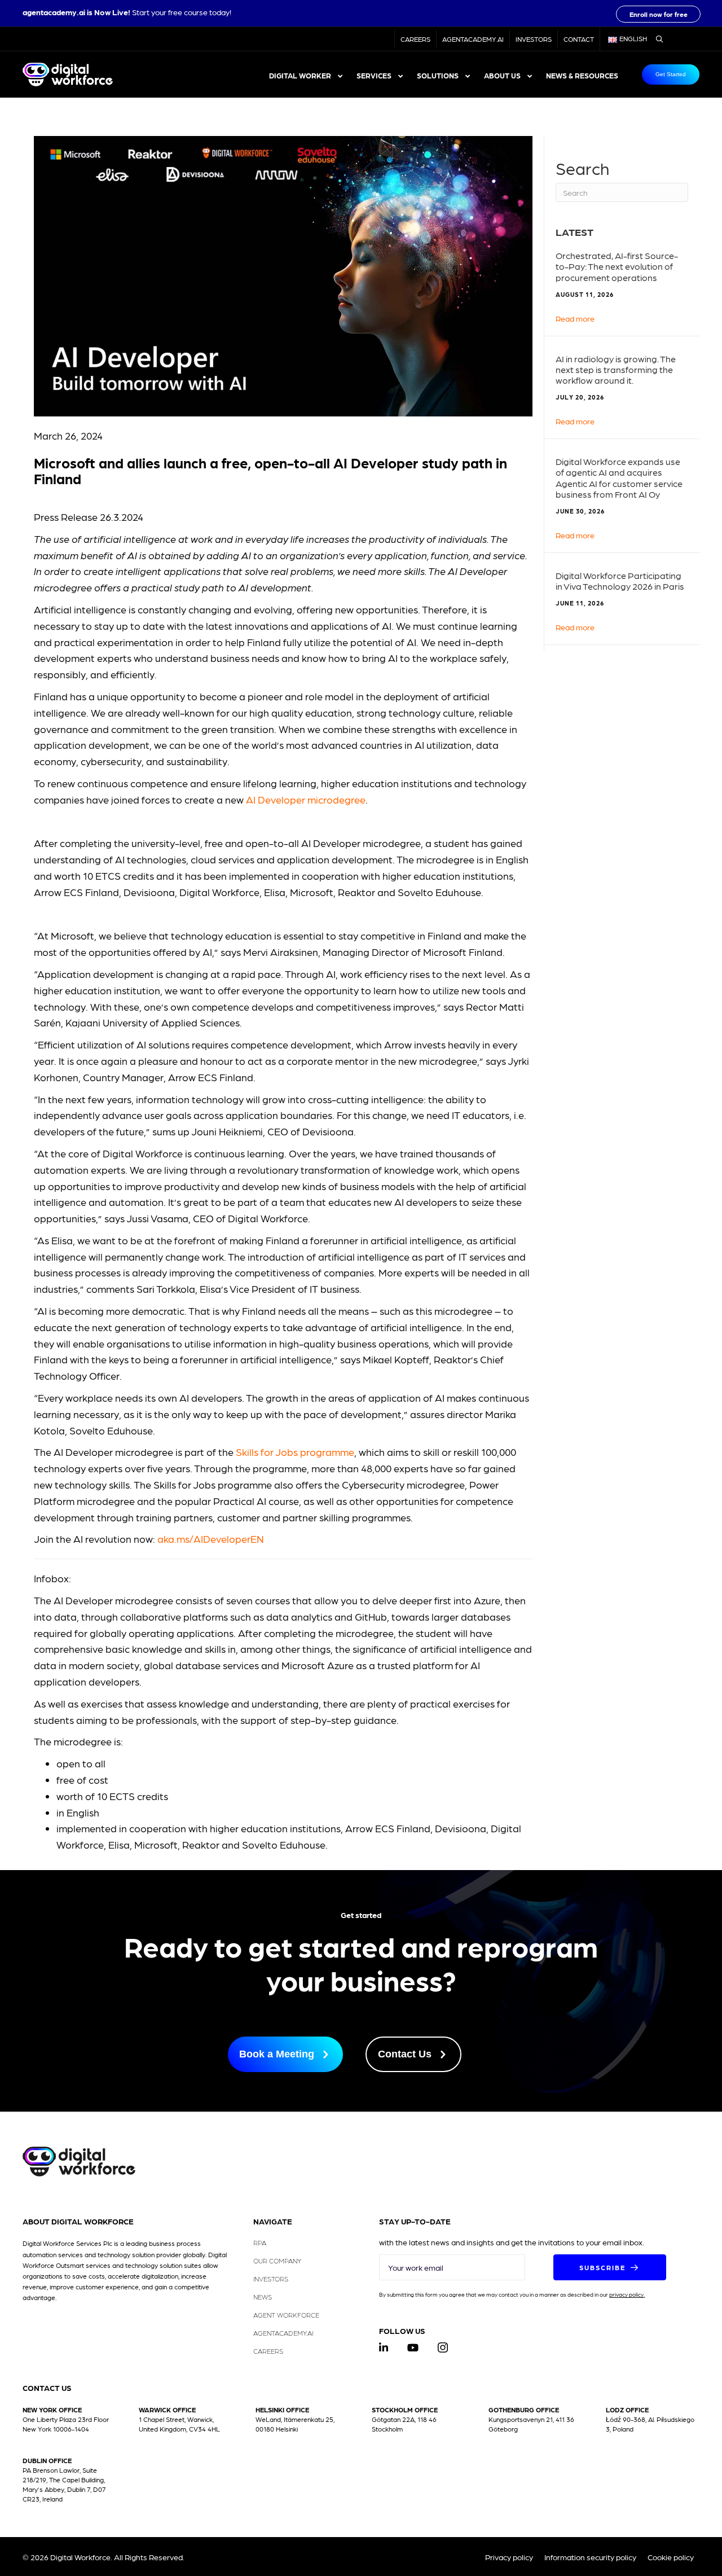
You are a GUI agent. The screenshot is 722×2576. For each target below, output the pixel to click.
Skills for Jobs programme (295, 1452)
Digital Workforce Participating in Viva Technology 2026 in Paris (620, 581)
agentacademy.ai (54, 12)
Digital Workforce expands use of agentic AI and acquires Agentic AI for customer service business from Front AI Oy (619, 478)
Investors (534, 39)
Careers (415, 39)
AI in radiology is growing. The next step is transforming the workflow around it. (616, 369)
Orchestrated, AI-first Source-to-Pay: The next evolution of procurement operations (617, 266)
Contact (579, 39)
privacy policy (626, 2294)
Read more (575, 318)
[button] (658, 14)
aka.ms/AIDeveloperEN (211, 1539)
